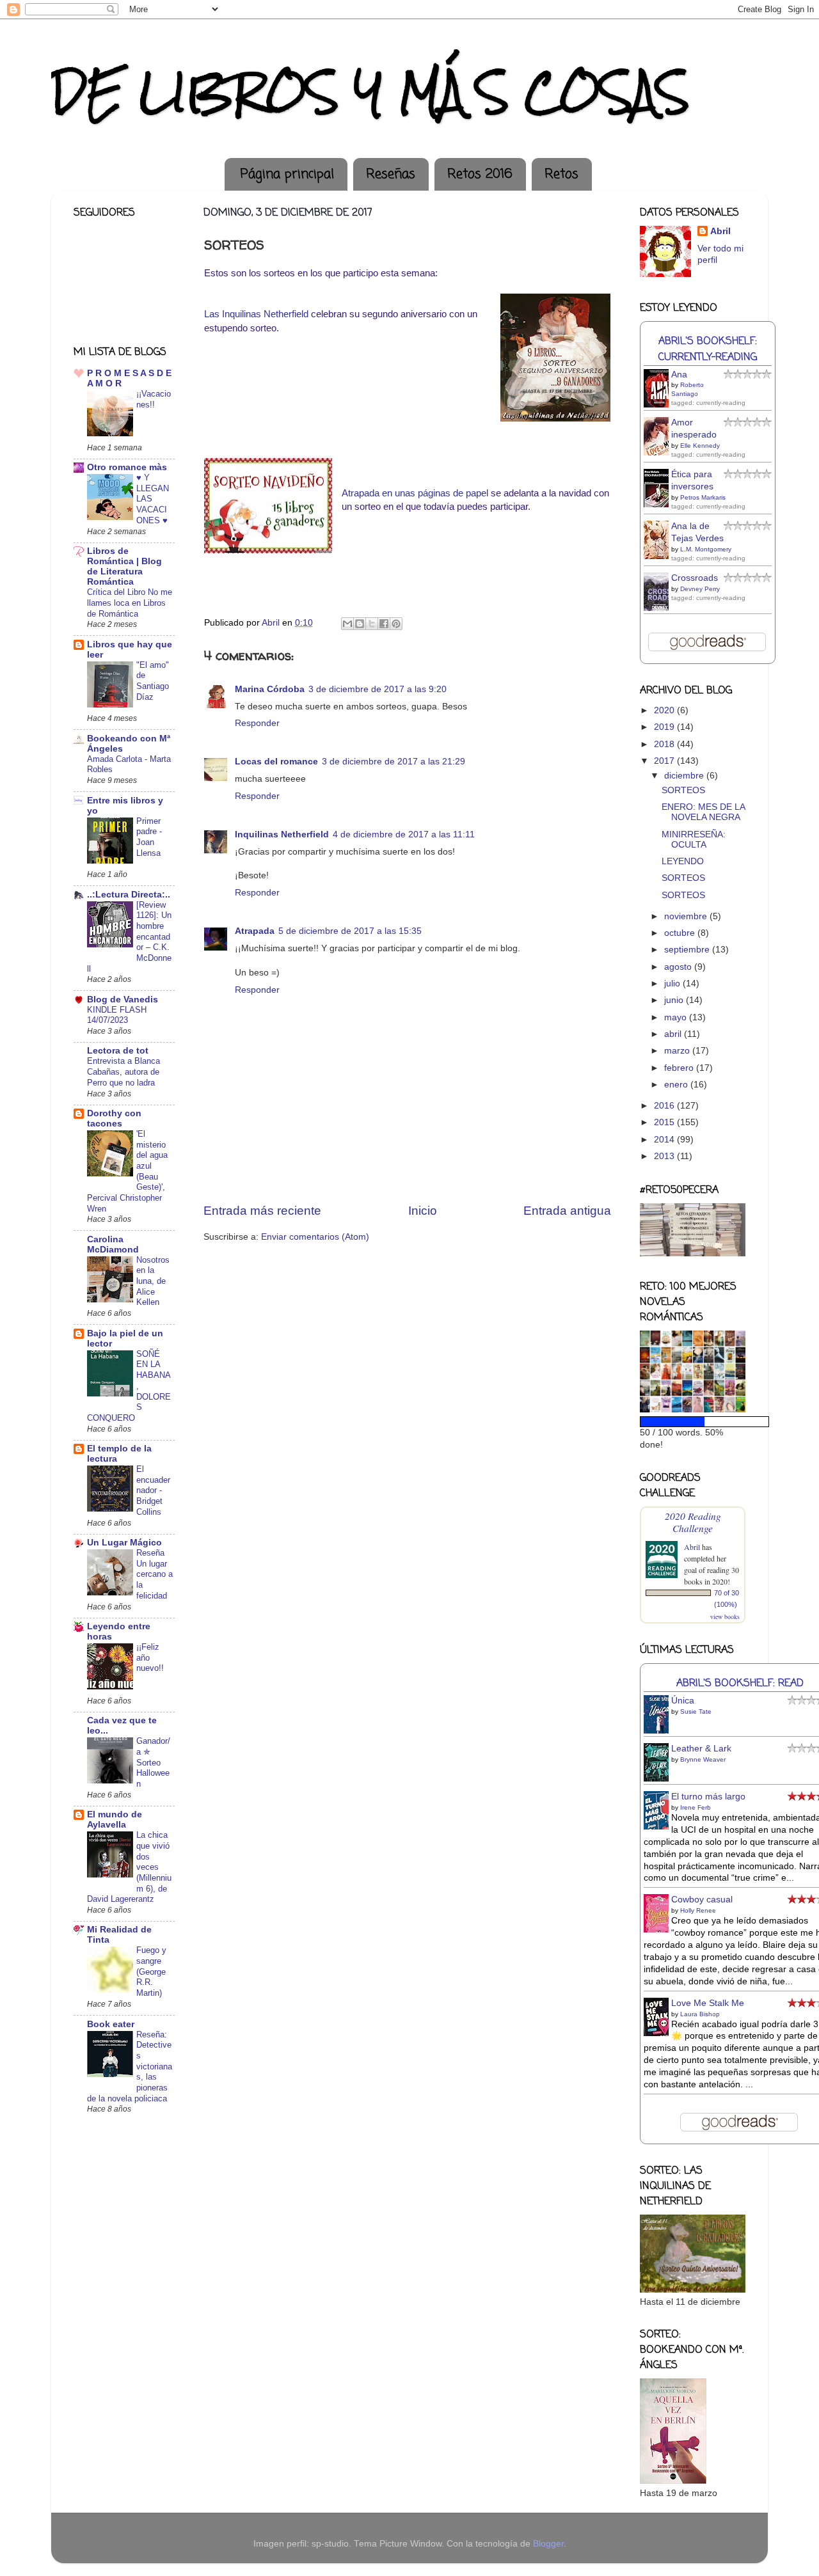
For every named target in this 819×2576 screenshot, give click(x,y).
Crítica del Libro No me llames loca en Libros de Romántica (130, 603)
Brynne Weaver (703, 1759)
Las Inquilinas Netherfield (256, 314)
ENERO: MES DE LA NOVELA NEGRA (703, 812)
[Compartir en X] (372, 624)
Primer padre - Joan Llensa (149, 837)
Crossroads (695, 578)
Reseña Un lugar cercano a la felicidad (155, 1574)
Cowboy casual (702, 1900)
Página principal (287, 174)
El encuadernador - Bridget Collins (153, 1490)
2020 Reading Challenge (693, 1522)
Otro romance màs (127, 467)
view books (725, 1616)
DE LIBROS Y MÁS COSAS (370, 92)
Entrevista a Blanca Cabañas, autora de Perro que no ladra (123, 1071)
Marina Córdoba (270, 689)
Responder (257, 723)
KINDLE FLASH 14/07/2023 (117, 1015)
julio (673, 984)
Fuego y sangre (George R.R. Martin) (151, 1972)
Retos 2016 (480, 174)
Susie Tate (696, 1711)
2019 (665, 727)
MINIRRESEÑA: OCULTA (694, 840)
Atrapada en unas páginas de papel (415, 493)
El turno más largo (708, 1797)
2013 (665, 1156)
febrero (680, 1068)
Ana (679, 375)
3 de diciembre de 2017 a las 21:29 (394, 762)
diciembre (685, 776)
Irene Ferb (696, 1807)
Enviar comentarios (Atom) (315, 1237)
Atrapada (255, 931)
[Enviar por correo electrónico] (347, 624)
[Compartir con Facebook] (384, 624)
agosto (679, 967)
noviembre (687, 916)
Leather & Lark (701, 1749)
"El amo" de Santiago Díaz (153, 681)
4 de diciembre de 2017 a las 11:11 (404, 834)
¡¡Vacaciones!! (154, 399)
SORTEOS (683, 790)
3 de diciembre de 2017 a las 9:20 (378, 689)
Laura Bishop (700, 2014)
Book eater (111, 2024)
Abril (720, 231)
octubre (681, 933)
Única (683, 1701)
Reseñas (391, 174)
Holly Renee (698, 1910)
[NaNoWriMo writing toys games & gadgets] (693, 1422)
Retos (561, 174)
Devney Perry (700, 589)
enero (677, 1085)
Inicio (423, 1211)
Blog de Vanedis (123, 1000)
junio (675, 1000)
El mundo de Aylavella (115, 1820)
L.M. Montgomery (706, 549)
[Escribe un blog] (360, 624)
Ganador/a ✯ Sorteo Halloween (153, 1762)
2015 (665, 1122)
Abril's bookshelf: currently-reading (708, 349)
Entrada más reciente (262, 1211)
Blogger (548, 2544)
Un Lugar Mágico (124, 1543)
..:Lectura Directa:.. (129, 895)
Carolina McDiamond (113, 1245)
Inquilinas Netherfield (282, 834)
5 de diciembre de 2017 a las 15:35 (350, 931)
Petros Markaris (703, 497)
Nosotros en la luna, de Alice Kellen (153, 1281)
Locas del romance (276, 762)
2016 (665, 1106)
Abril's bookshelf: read (740, 1683)
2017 (665, 761)
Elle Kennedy (700, 446)
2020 (665, 710)
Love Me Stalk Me (708, 2003)
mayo (677, 1017)
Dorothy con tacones (114, 1118)
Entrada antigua (567, 1211)
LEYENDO (683, 861)
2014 (665, 1140)
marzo (678, 1051)
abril (674, 1034)
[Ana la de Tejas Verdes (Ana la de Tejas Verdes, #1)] (660, 557)
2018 (665, 744)
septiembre (688, 950)
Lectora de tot (118, 1051)
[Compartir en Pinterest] (396, 624)
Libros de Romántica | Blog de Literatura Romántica (124, 566)
